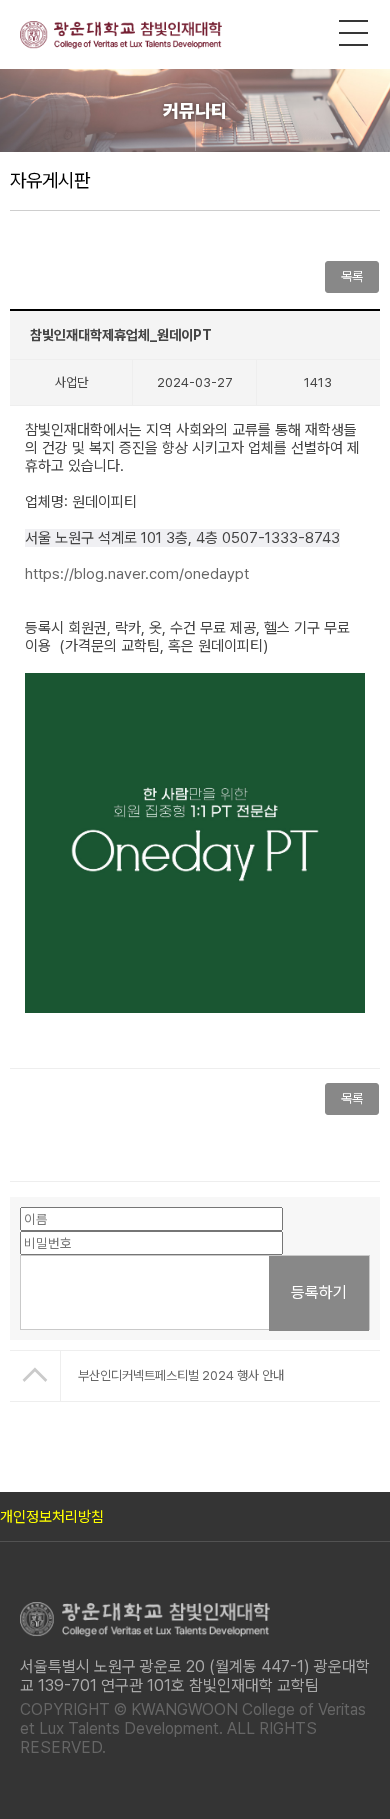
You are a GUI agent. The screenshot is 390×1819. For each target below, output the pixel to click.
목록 (352, 1098)
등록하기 (319, 1292)
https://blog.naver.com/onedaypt (137, 574)
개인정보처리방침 (52, 1517)
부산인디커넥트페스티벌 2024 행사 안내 (181, 1375)
